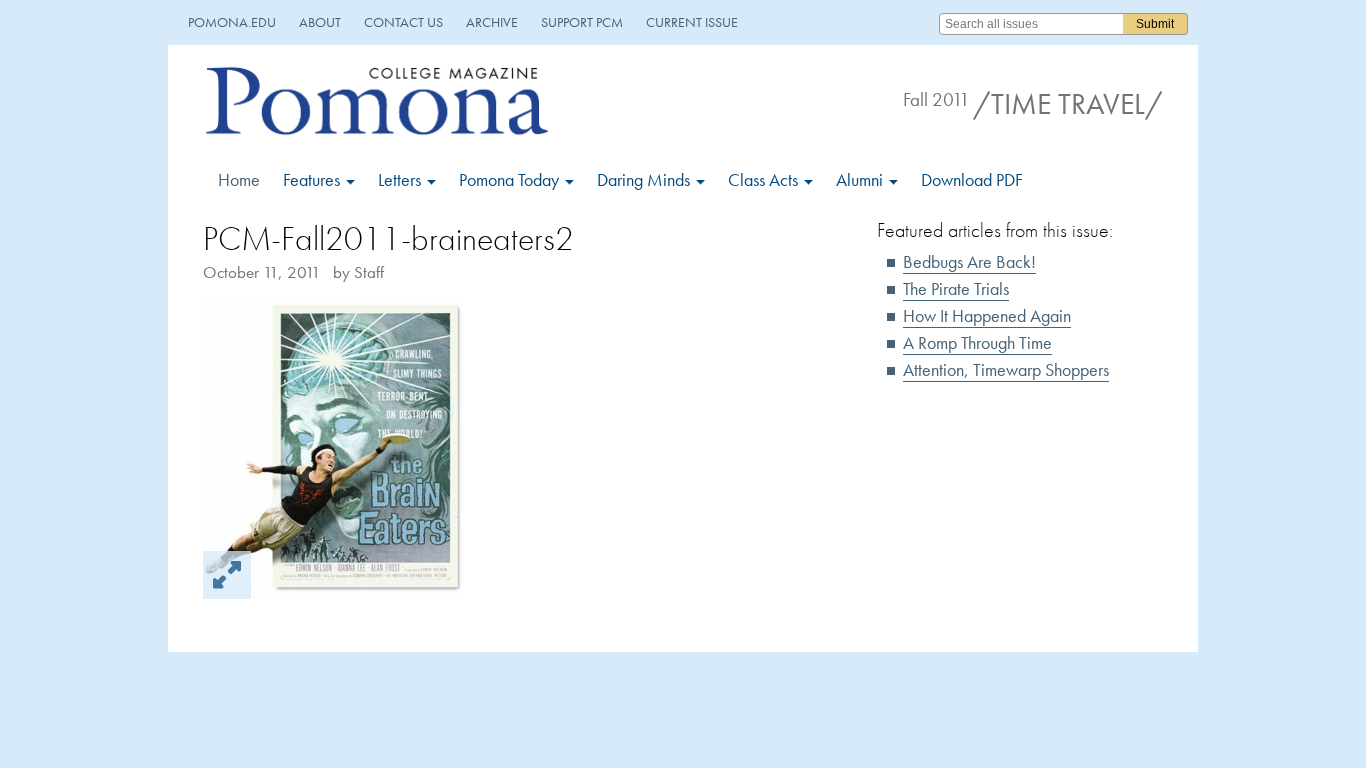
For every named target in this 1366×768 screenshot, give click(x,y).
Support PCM (582, 22)
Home (239, 179)
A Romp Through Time (977, 342)
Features (313, 179)
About (320, 22)
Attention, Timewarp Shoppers (1006, 369)
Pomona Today (511, 179)
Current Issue (692, 22)
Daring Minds (645, 179)
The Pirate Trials (956, 288)
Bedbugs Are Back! (969, 261)
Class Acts (765, 179)
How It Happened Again (987, 315)
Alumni (861, 179)
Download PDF (972, 179)
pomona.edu (232, 22)
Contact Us (403, 22)
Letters (401, 179)
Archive (492, 22)
